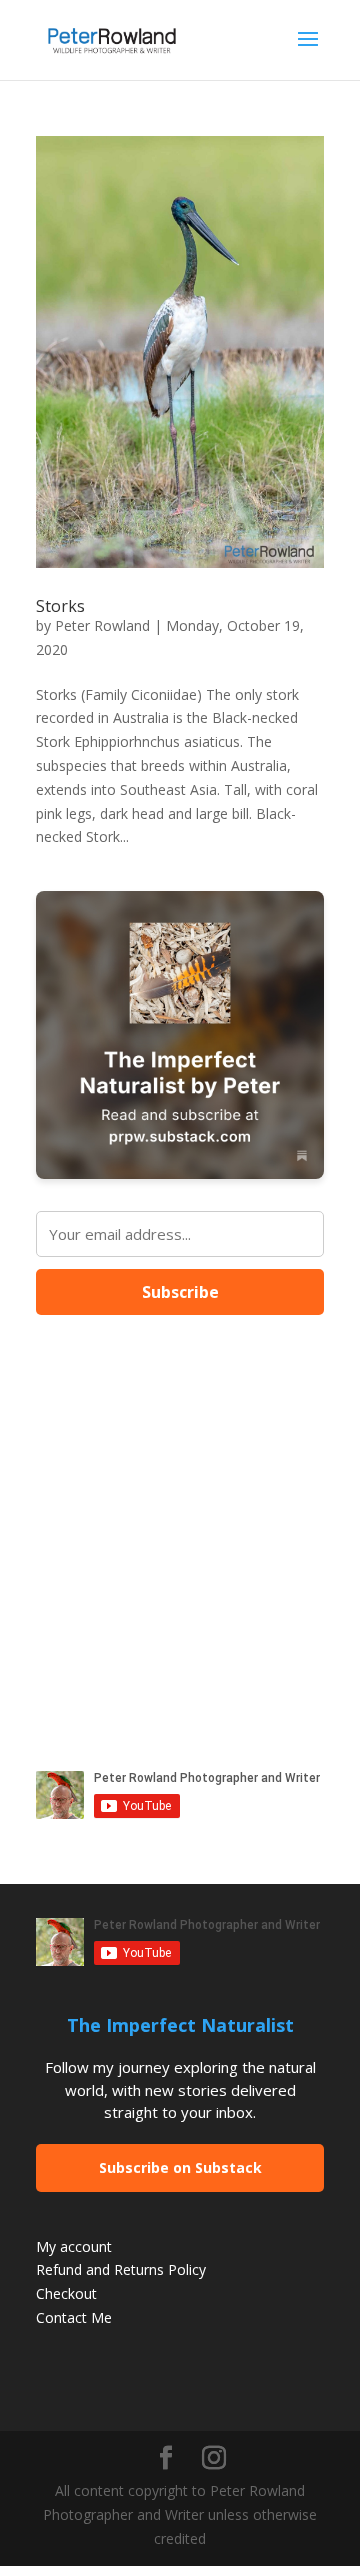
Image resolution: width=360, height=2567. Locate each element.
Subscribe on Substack (180, 2167)
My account (74, 2246)
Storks (60, 606)
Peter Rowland (102, 625)
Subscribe (180, 1292)
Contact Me (74, 2317)
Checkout (66, 2293)
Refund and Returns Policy (121, 2269)
